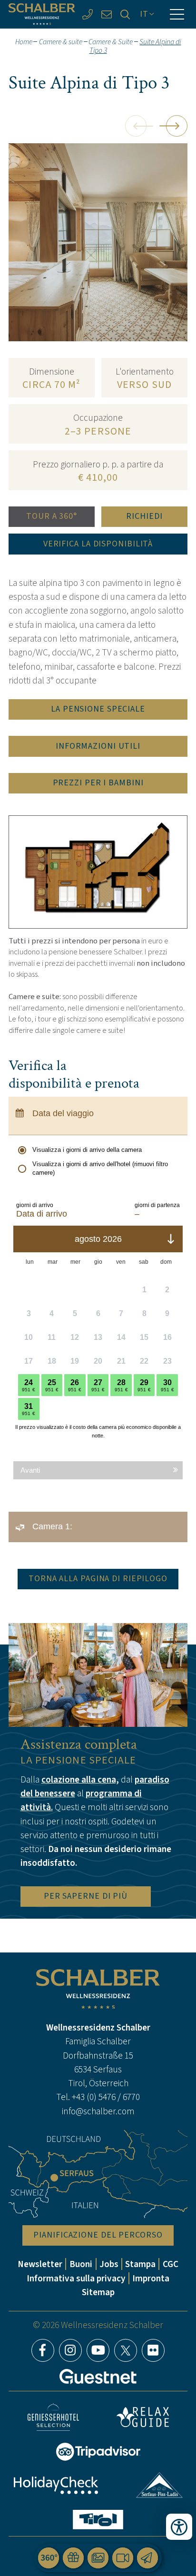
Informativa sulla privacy (76, 2278)
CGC (171, 2264)
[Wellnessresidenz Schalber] (42, 14)
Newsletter (40, 2264)
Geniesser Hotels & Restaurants (53, 2417)
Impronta (151, 2278)
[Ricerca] (126, 14)
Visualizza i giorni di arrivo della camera (87, 1150)
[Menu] (177, 14)
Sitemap (98, 2292)
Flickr (153, 2350)
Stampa (140, 2264)
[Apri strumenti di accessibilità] (179, 2527)
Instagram (70, 2350)
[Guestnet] (98, 2377)
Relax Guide (143, 2417)
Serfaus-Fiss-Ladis (160, 2485)
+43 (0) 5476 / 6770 (106, 2097)
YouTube (98, 2350)
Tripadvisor (98, 2452)
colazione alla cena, (80, 1779)
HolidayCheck (56, 2485)
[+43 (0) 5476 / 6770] (88, 14)
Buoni (81, 2264)
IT (144, 14)
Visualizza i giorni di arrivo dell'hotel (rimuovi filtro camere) (100, 1168)
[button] (136, 126)
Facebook (43, 2350)
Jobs (109, 2264)
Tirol (98, 2520)
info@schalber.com (98, 2111)
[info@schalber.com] (107, 14)
